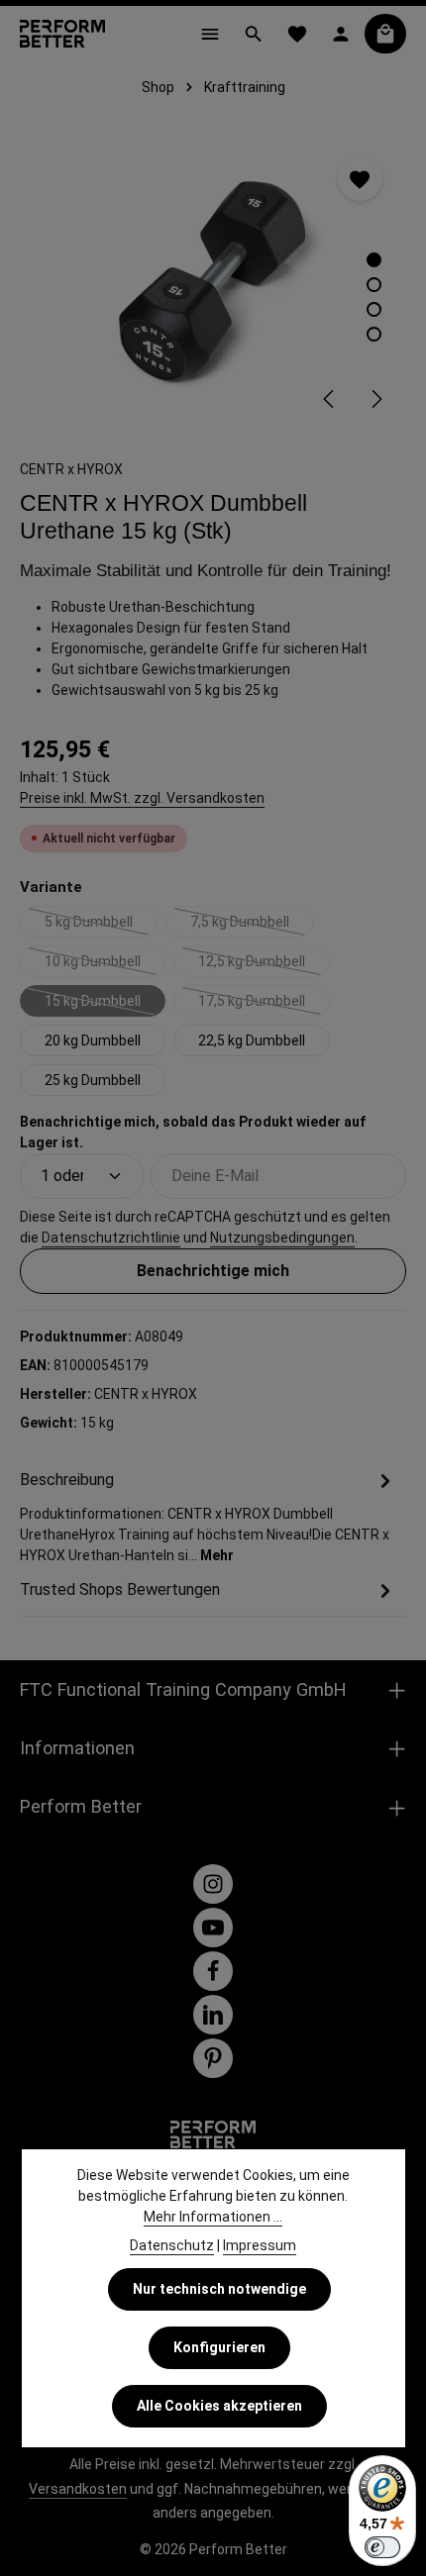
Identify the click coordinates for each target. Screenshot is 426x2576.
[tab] (208, 1516)
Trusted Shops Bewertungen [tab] (120, 1589)
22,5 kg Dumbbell (252, 1040)
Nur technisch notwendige (219, 2289)
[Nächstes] (375, 399)
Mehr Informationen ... (213, 2217)
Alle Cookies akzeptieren (219, 2406)
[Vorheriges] (330, 399)
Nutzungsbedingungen (282, 1238)
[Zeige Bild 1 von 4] (374, 260)
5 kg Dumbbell (101, 926)
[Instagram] (213, 1884)
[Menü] (210, 34)
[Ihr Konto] (341, 34)
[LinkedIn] (213, 2015)
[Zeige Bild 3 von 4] (374, 309)
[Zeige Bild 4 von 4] (374, 334)
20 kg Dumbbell (93, 1040)
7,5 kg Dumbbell (252, 926)
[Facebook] (213, 1971)
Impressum (260, 2245)
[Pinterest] (213, 2058)
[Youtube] (213, 1928)
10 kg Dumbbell (105, 965)
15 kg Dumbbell (105, 1005)
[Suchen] (254, 34)
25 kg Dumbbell (93, 1080)
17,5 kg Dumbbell (264, 1005)
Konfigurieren (219, 2347)
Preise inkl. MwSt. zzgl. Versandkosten (142, 798)
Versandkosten (78, 2489)
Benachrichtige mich (213, 1271)
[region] (213, 281)
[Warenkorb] (385, 34)
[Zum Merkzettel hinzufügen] (360, 179)
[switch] (382, 2547)
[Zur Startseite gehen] (62, 34)
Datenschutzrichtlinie (111, 1238)
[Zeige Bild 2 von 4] (374, 285)
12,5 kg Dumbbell (264, 965)
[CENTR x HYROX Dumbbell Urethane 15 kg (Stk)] (213, 281)
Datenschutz (172, 2245)
